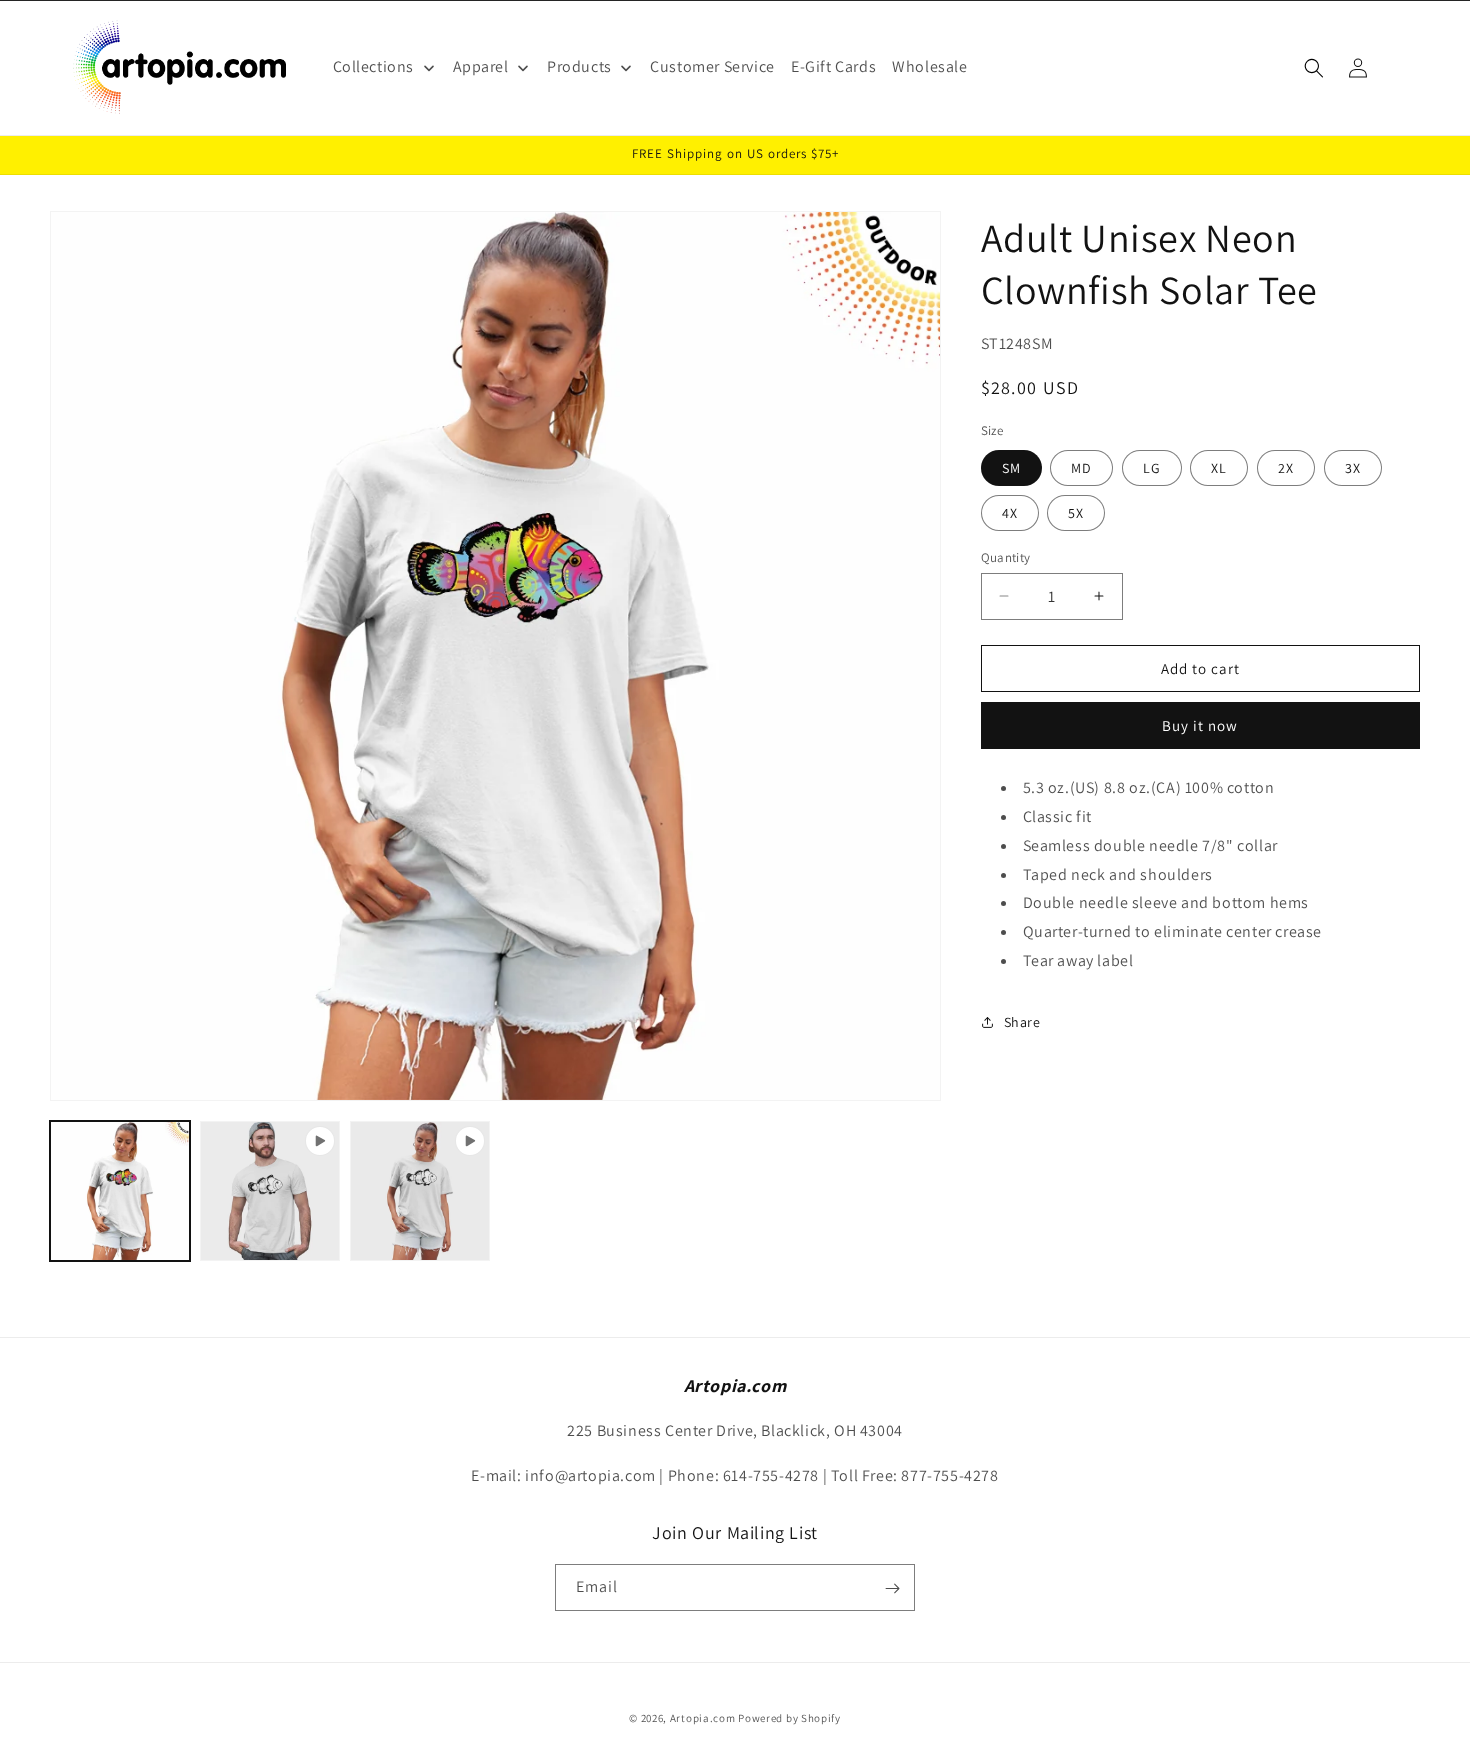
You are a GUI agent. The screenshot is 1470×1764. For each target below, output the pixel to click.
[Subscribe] (892, 1588)
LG (1152, 467)
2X (1286, 467)
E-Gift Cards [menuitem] (833, 66)
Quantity (1006, 556)
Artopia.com (703, 1718)
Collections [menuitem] (374, 66)
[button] (1314, 68)
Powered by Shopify (789, 1718)
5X (1076, 512)
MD (1081, 467)
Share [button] (1022, 1021)
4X (1010, 512)
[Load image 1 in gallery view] (120, 1191)
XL (1219, 467)
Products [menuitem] (579, 66)
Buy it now (1200, 724)
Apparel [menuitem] (481, 66)
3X (1353, 467)
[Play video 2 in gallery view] (420, 1191)
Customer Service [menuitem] (712, 66)
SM (1011, 467)
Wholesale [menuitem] (929, 66)
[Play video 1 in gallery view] (270, 1191)
